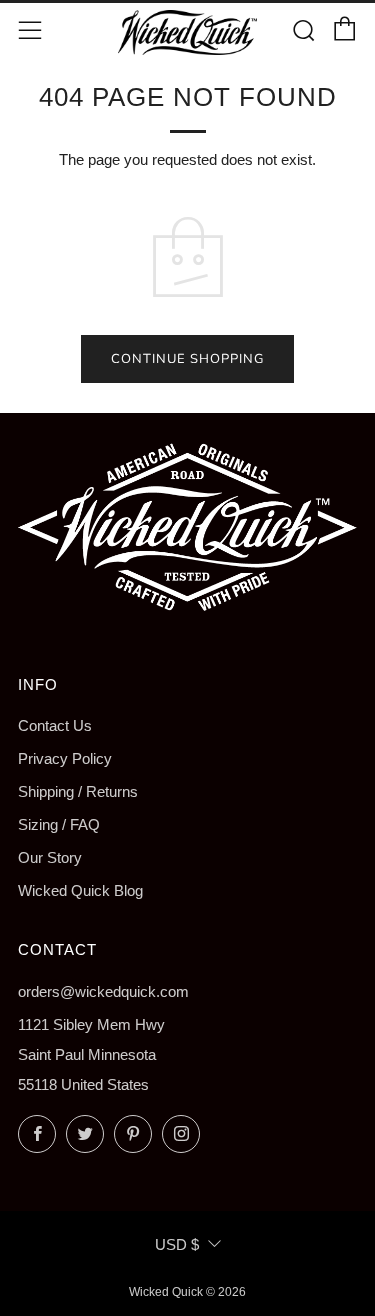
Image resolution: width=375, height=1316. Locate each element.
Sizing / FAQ (59, 824)
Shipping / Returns (78, 791)
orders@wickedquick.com (103, 991)
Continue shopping (187, 359)
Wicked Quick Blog (80, 890)
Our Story (50, 857)
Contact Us (55, 725)
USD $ (177, 1244)
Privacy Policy (65, 758)
